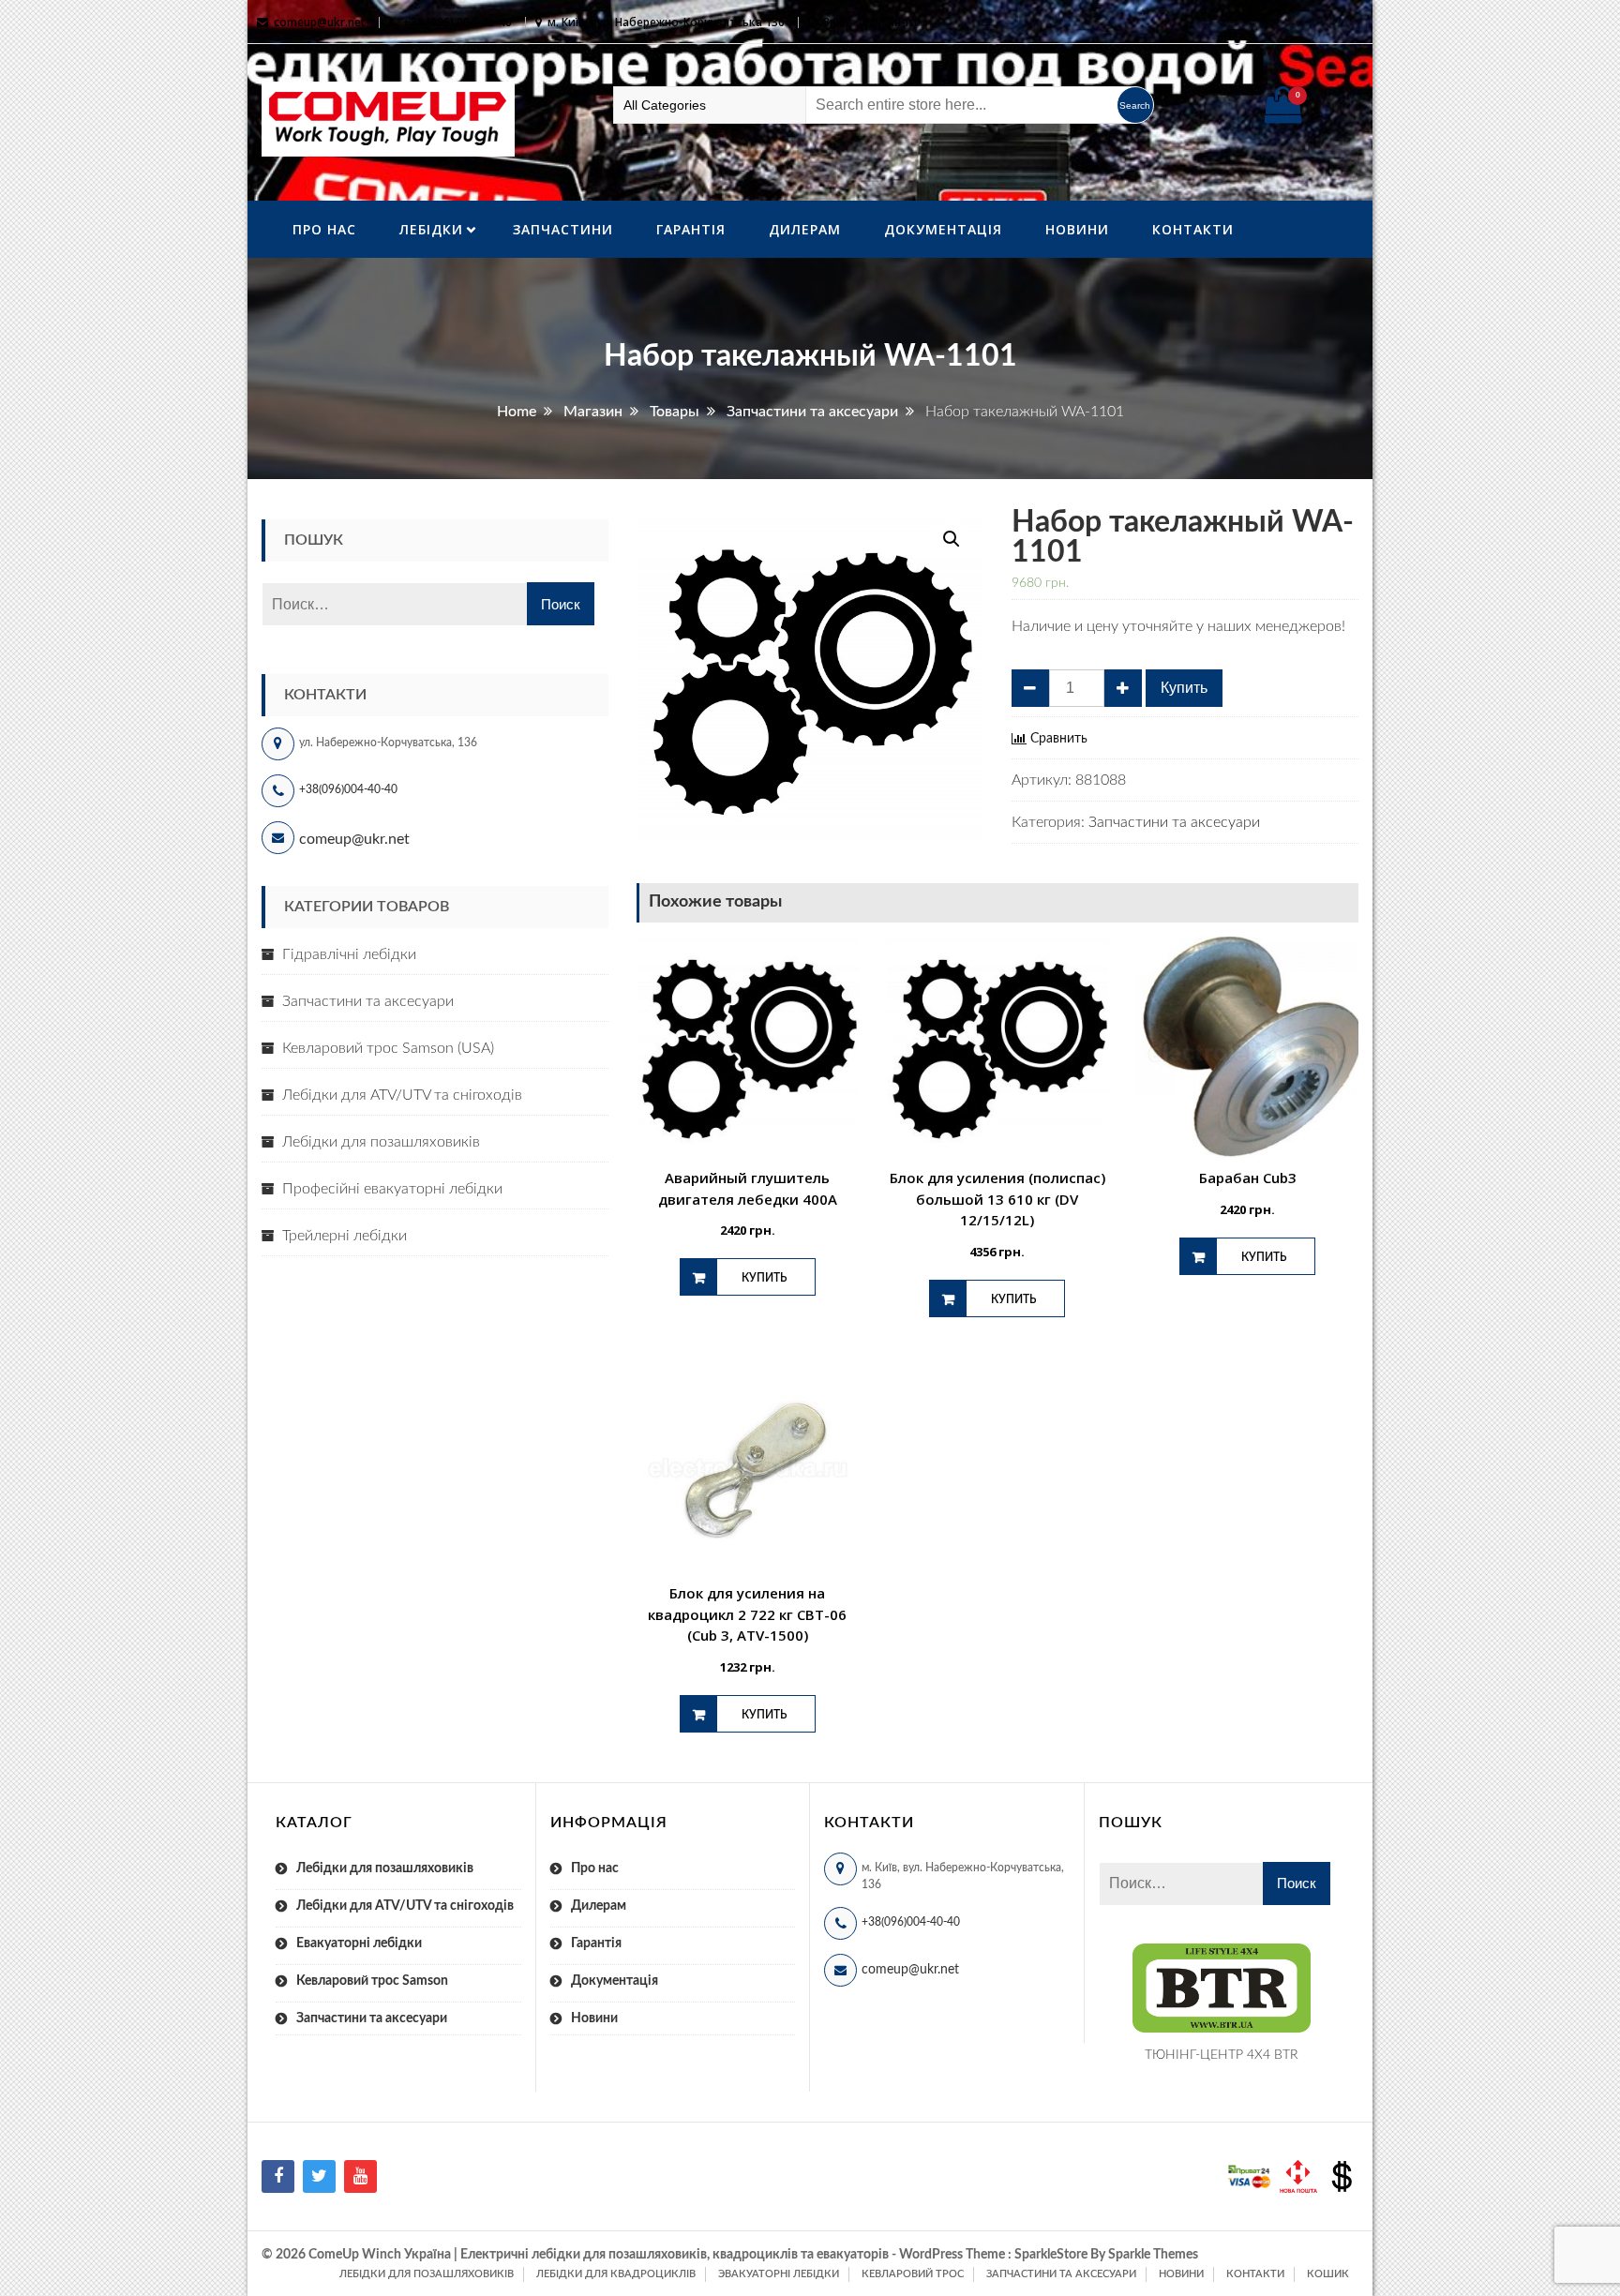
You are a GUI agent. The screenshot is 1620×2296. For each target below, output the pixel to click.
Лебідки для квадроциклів (616, 2274)
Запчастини (563, 229)
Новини (1077, 229)
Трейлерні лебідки (345, 1236)
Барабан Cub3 (1248, 1178)
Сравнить (1059, 739)
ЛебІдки (431, 229)
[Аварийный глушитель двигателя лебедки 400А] (748, 1048)
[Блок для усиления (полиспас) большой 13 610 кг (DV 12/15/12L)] (998, 1048)
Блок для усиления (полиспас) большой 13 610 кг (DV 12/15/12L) (997, 1199)
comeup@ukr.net (320, 22)
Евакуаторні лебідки (359, 1943)
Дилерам (805, 229)
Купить (1184, 688)
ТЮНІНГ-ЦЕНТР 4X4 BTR (1222, 2055)
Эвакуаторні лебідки (779, 2274)
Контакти (1193, 229)
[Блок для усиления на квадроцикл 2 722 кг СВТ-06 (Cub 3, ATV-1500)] (748, 1463)
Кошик (1328, 2274)
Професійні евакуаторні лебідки (392, 1189)
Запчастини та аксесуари (1174, 822)
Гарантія (691, 229)
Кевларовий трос (913, 2274)
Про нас (324, 229)
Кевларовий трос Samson (372, 1981)
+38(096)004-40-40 (348, 789)
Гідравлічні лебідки (349, 954)
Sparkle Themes (1153, 2255)
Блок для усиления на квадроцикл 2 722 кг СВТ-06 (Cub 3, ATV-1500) (747, 1614)
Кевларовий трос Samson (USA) (388, 1048)
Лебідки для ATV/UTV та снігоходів (402, 1095)
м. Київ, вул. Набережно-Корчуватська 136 (666, 22)
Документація (943, 229)
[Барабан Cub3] (1247, 1048)
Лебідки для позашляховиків (381, 1142)
